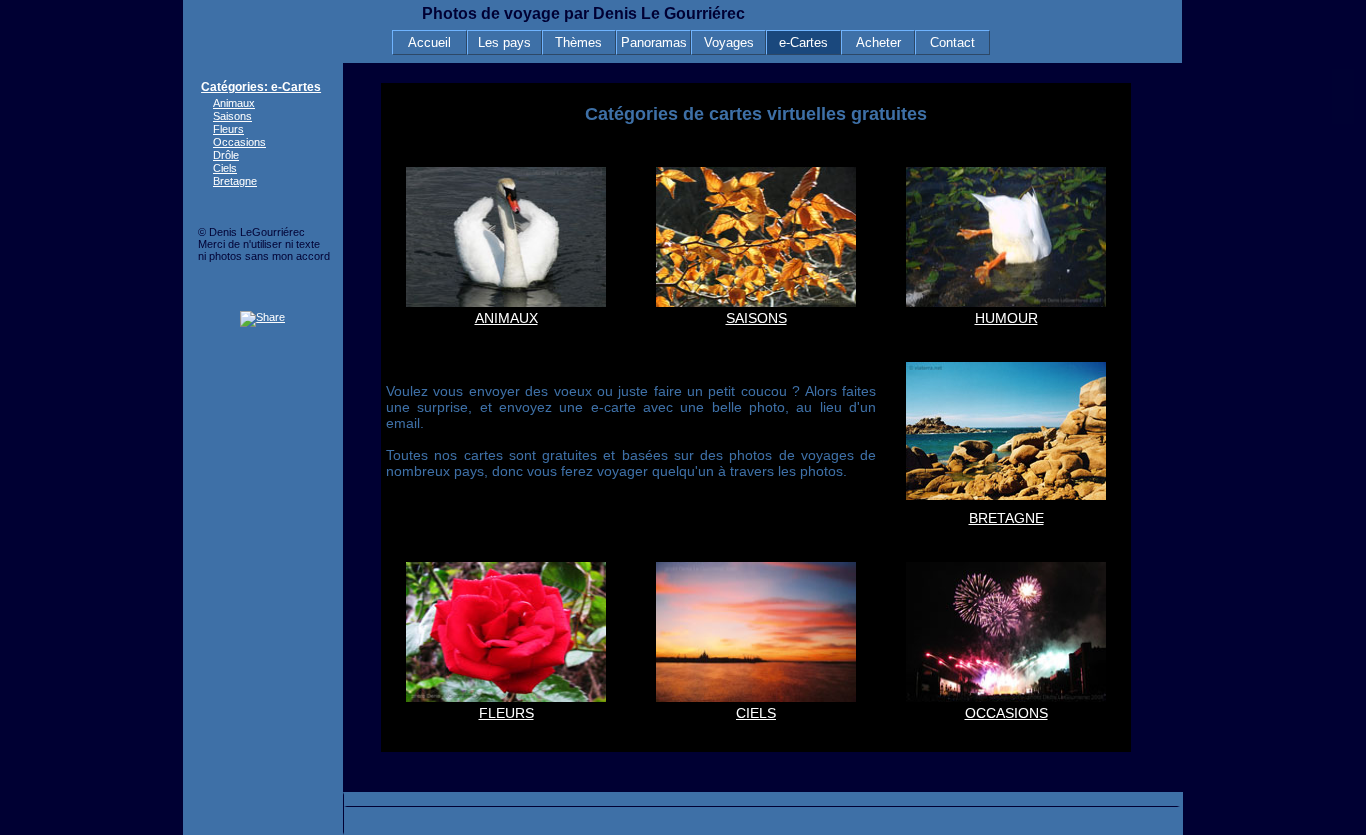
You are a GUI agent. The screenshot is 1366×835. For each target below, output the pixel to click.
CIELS (756, 713)
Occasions (239, 142)
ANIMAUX (506, 318)
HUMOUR (1006, 318)
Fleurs (228, 129)
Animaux (234, 103)
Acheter (878, 42)
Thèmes (578, 42)
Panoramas (654, 42)
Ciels (225, 168)
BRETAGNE (1006, 518)
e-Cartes (803, 42)
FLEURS (506, 713)
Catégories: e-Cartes (261, 87)
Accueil (429, 42)
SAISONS (756, 318)
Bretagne (235, 181)
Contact (952, 42)
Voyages (729, 42)
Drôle (226, 155)
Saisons (232, 116)
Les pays (504, 42)
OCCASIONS (1006, 713)
